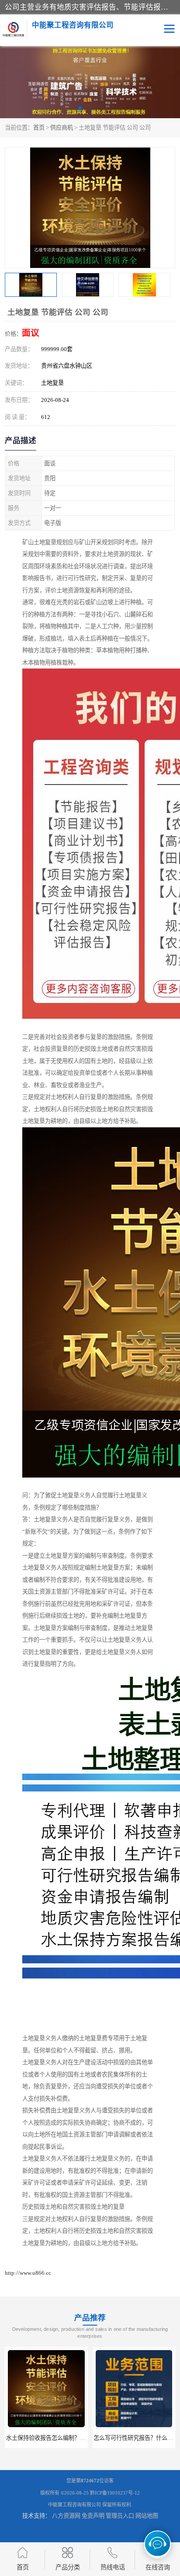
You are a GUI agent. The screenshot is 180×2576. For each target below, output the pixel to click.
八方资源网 (66, 2516)
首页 (39, 128)
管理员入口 (120, 2516)
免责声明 (93, 2516)
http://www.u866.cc (28, 2273)
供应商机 (62, 128)
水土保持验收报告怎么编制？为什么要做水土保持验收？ (77, 2438)
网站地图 (147, 2516)
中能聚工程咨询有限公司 (74, 2505)
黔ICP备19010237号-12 (115, 2493)
